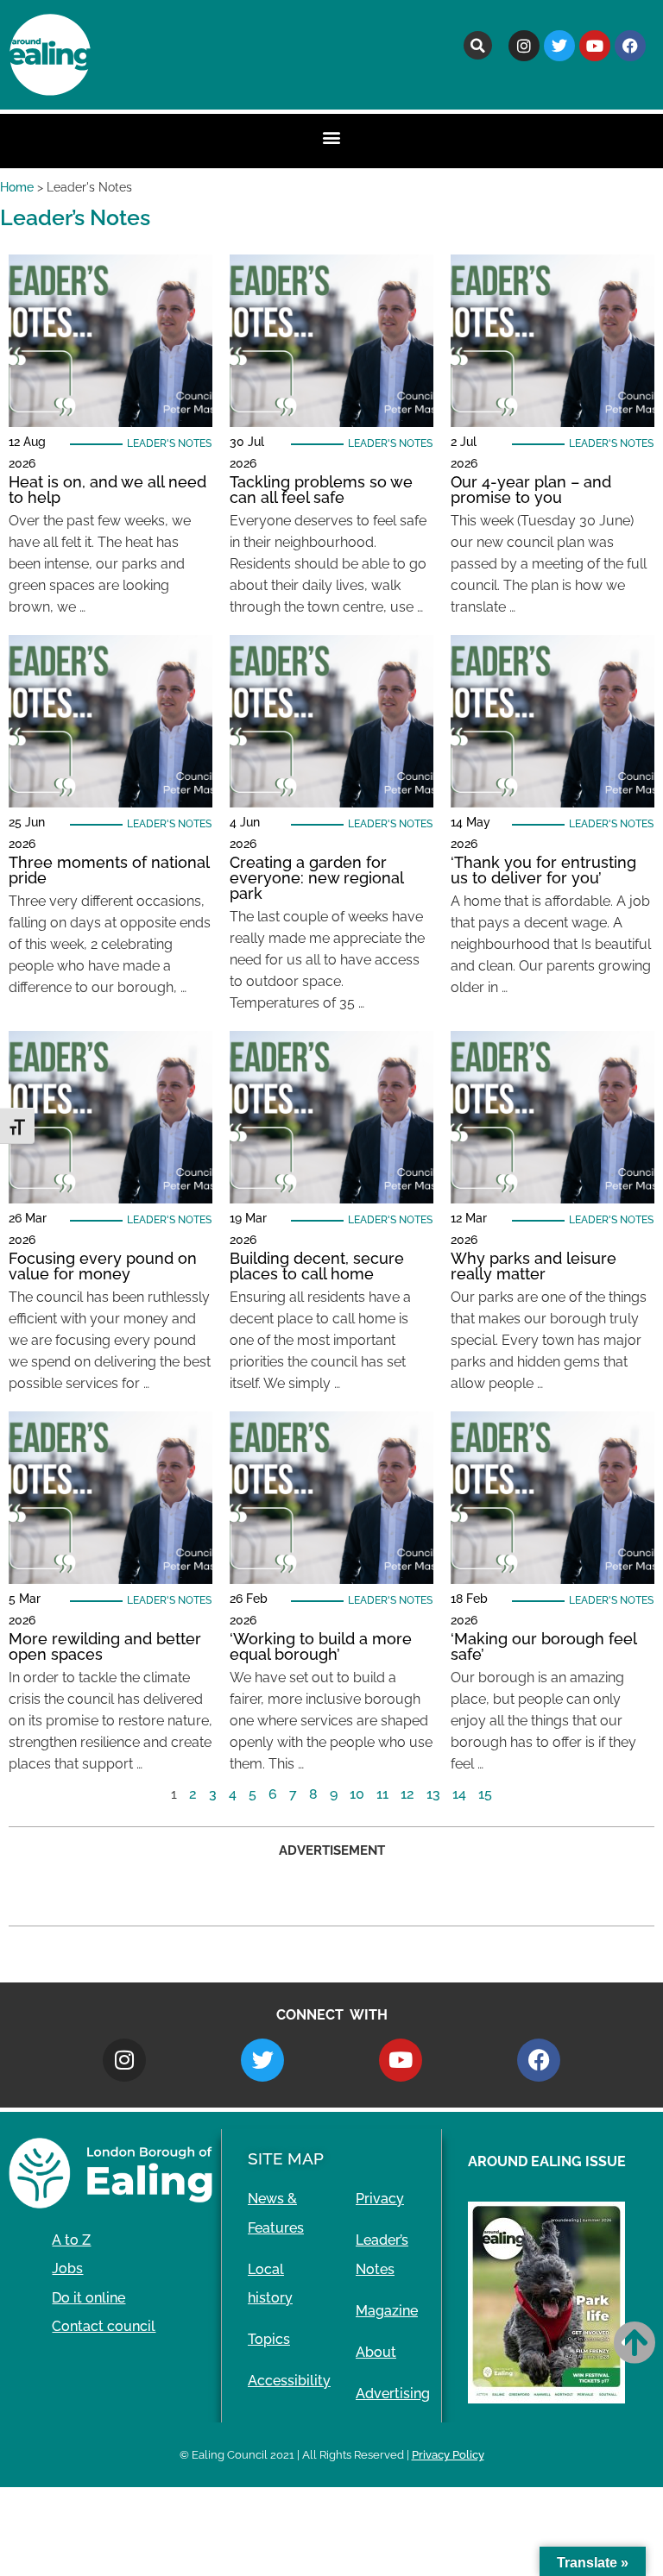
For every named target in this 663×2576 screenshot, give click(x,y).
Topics (269, 2339)
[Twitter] (559, 46)
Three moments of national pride (109, 870)
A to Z (71, 2240)
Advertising (393, 2394)
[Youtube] (595, 46)
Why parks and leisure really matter (534, 1266)
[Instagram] (524, 46)
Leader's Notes (169, 443)
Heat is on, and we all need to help (107, 490)
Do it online (88, 2298)
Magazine (387, 2311)
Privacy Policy (448, 2455)
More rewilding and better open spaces (105, 1646)
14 (459, 1794)
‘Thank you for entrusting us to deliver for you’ (543, 870)
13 (433, 1794)
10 (357, 1794)
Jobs (67, 2268)
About (376, 2352)
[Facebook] (630, 46)
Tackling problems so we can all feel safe (321, 490)
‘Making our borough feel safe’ (543, 1646)
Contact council (104, 2326)
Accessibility (289, 2381)
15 (485, 1794)
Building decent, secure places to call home (317, 1266)
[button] (478, 45)
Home (17, 187)
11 (382, 1794)
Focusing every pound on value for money (103, 1266)
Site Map (286, 2158)
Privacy (380, 2199)
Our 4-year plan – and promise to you (531, 490)
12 (407, 1794)
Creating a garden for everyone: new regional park (316, 878)
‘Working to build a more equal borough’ (321, 1646)
